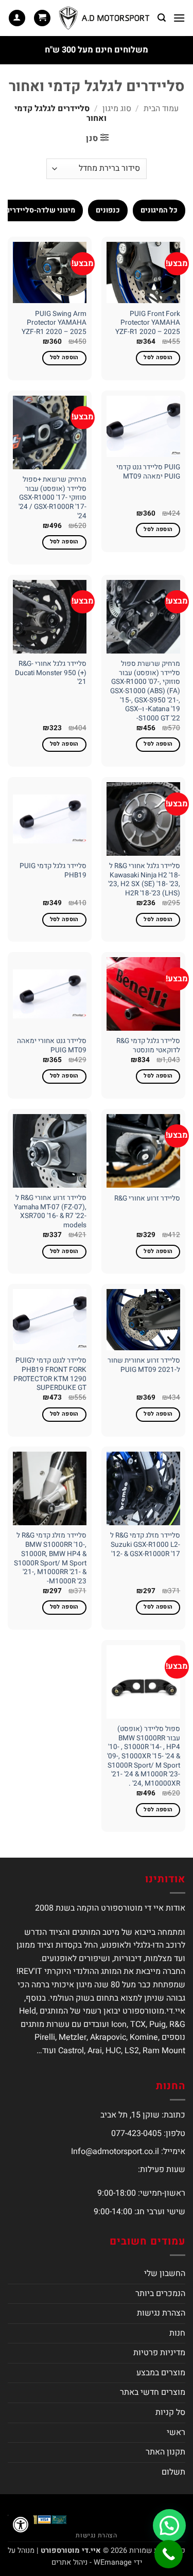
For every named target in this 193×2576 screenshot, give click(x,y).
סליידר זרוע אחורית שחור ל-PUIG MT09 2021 (144, 1365)
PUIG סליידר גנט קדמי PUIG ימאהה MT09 (148, 472)
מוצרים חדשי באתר (153, 2392)
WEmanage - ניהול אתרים (92, 2562)
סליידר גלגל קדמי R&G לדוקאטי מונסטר (148, 1046)
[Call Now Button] (169, 2554)
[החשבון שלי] (17, 18)
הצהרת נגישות (161, 2313)
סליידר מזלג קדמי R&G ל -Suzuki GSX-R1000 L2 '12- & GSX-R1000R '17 (145, 1545)
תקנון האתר (165, 2452)
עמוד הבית (161, 109)
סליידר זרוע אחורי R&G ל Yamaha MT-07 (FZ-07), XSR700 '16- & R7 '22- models (50, 1212)
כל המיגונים (159, 210)
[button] (179, 18)
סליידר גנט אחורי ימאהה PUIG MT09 (52, 1046)
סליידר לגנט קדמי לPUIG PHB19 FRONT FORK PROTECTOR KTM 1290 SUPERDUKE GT (50, 1375)
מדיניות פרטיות (159, 2353)
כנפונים (108, 210)
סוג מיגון (117, 109)
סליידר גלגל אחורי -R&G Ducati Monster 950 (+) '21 (51, 673)
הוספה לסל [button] (158, 358)
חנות (177, 2333)
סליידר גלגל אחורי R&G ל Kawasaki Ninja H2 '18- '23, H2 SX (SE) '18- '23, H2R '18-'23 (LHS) (144, 880)
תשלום (173, 2472)
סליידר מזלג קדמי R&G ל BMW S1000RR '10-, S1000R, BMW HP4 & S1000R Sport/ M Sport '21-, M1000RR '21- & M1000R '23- (50, 1559)
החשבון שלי (165, 2273)
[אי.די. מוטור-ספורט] (104, 18)
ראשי (176, 2432)
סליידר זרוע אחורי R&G (147, 1199)
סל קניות (170, 2412)
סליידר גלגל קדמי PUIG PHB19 (53, 871)
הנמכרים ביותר (160, 2293)
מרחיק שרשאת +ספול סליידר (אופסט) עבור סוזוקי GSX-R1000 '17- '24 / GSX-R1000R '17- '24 (52, 498)
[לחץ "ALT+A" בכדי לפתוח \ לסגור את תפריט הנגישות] (21, 2525)
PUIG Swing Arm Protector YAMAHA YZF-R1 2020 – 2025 (54, 323)
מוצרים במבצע (161, 2373)
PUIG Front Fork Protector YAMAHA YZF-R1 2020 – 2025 (148, 323)
